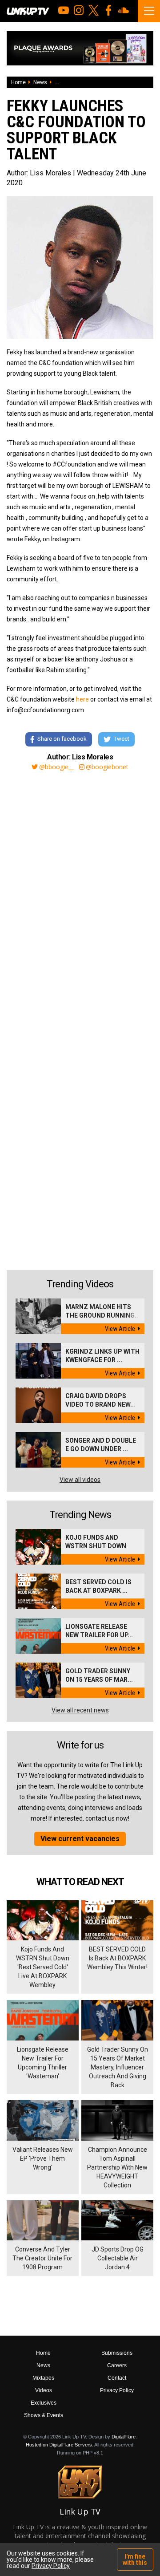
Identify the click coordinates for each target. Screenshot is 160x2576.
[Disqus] (80, 899)
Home (18, 82)
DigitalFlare (124, 2437)
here (82, 699)
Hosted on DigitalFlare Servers (59, 2445)
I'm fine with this (135, 2560)
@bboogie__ (56, 767)
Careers (117, 2365)
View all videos (80, 1480)
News (40, 82)
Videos (44, 2390)
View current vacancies (80, 1839)
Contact (117, 2378)
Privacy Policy (117, 2390)
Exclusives (44, 2403)
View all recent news (80, 1710)
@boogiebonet (107, 767)
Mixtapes (43, 2378)
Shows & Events (44, 2415)
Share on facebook (62, 739)
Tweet (122, 739)
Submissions (117, 2353)
